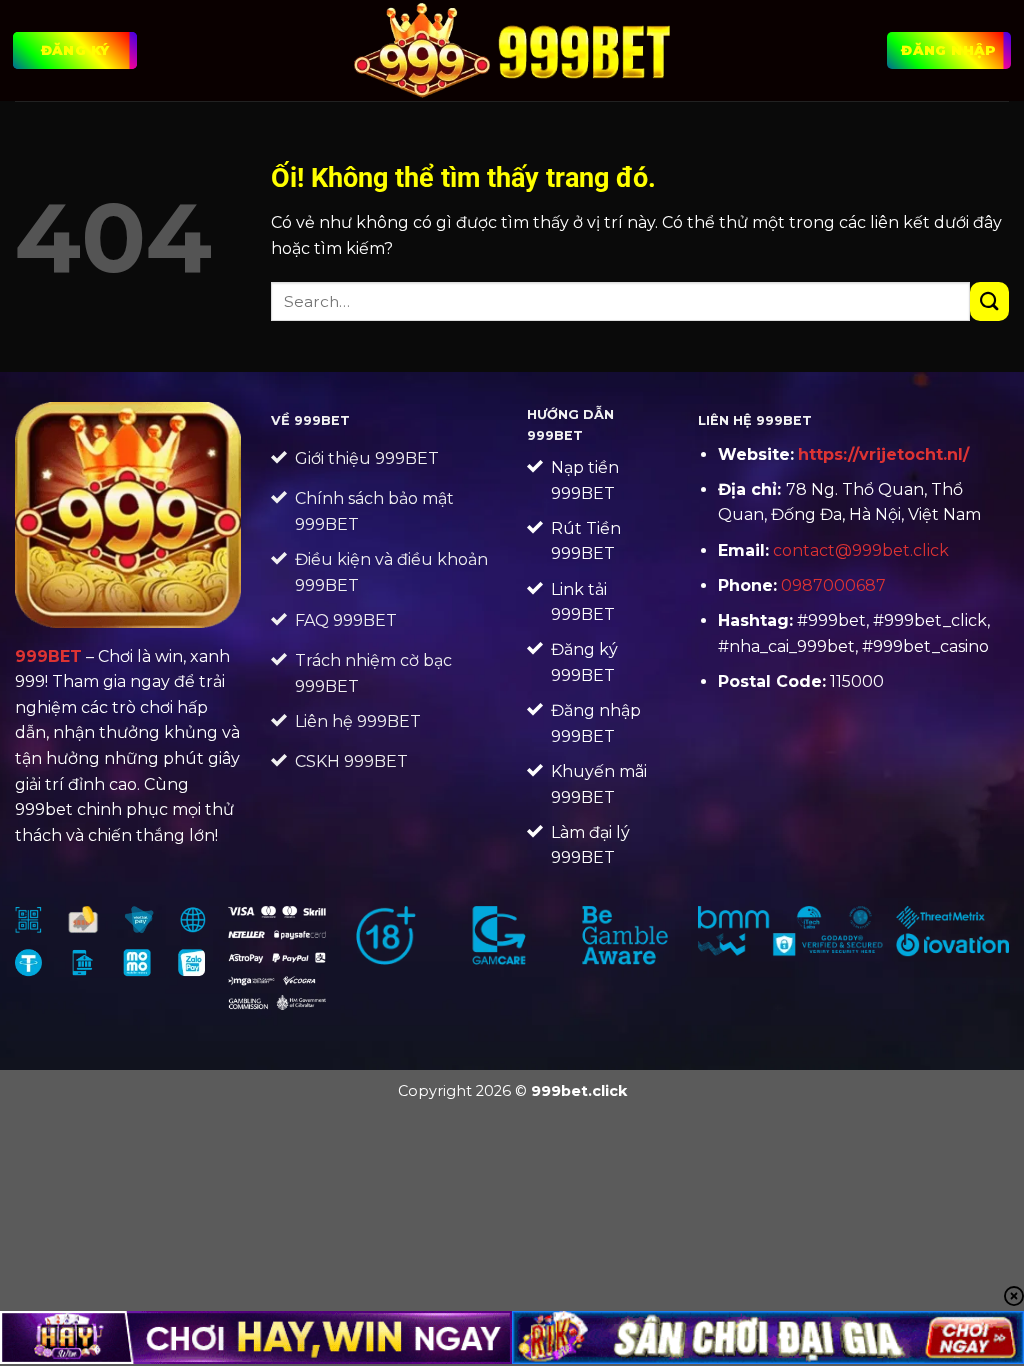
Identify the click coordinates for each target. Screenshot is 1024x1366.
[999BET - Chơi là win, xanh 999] (512, 50)
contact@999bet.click (861, 550)
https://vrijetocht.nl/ (883, 454)
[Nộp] (989, 301)
